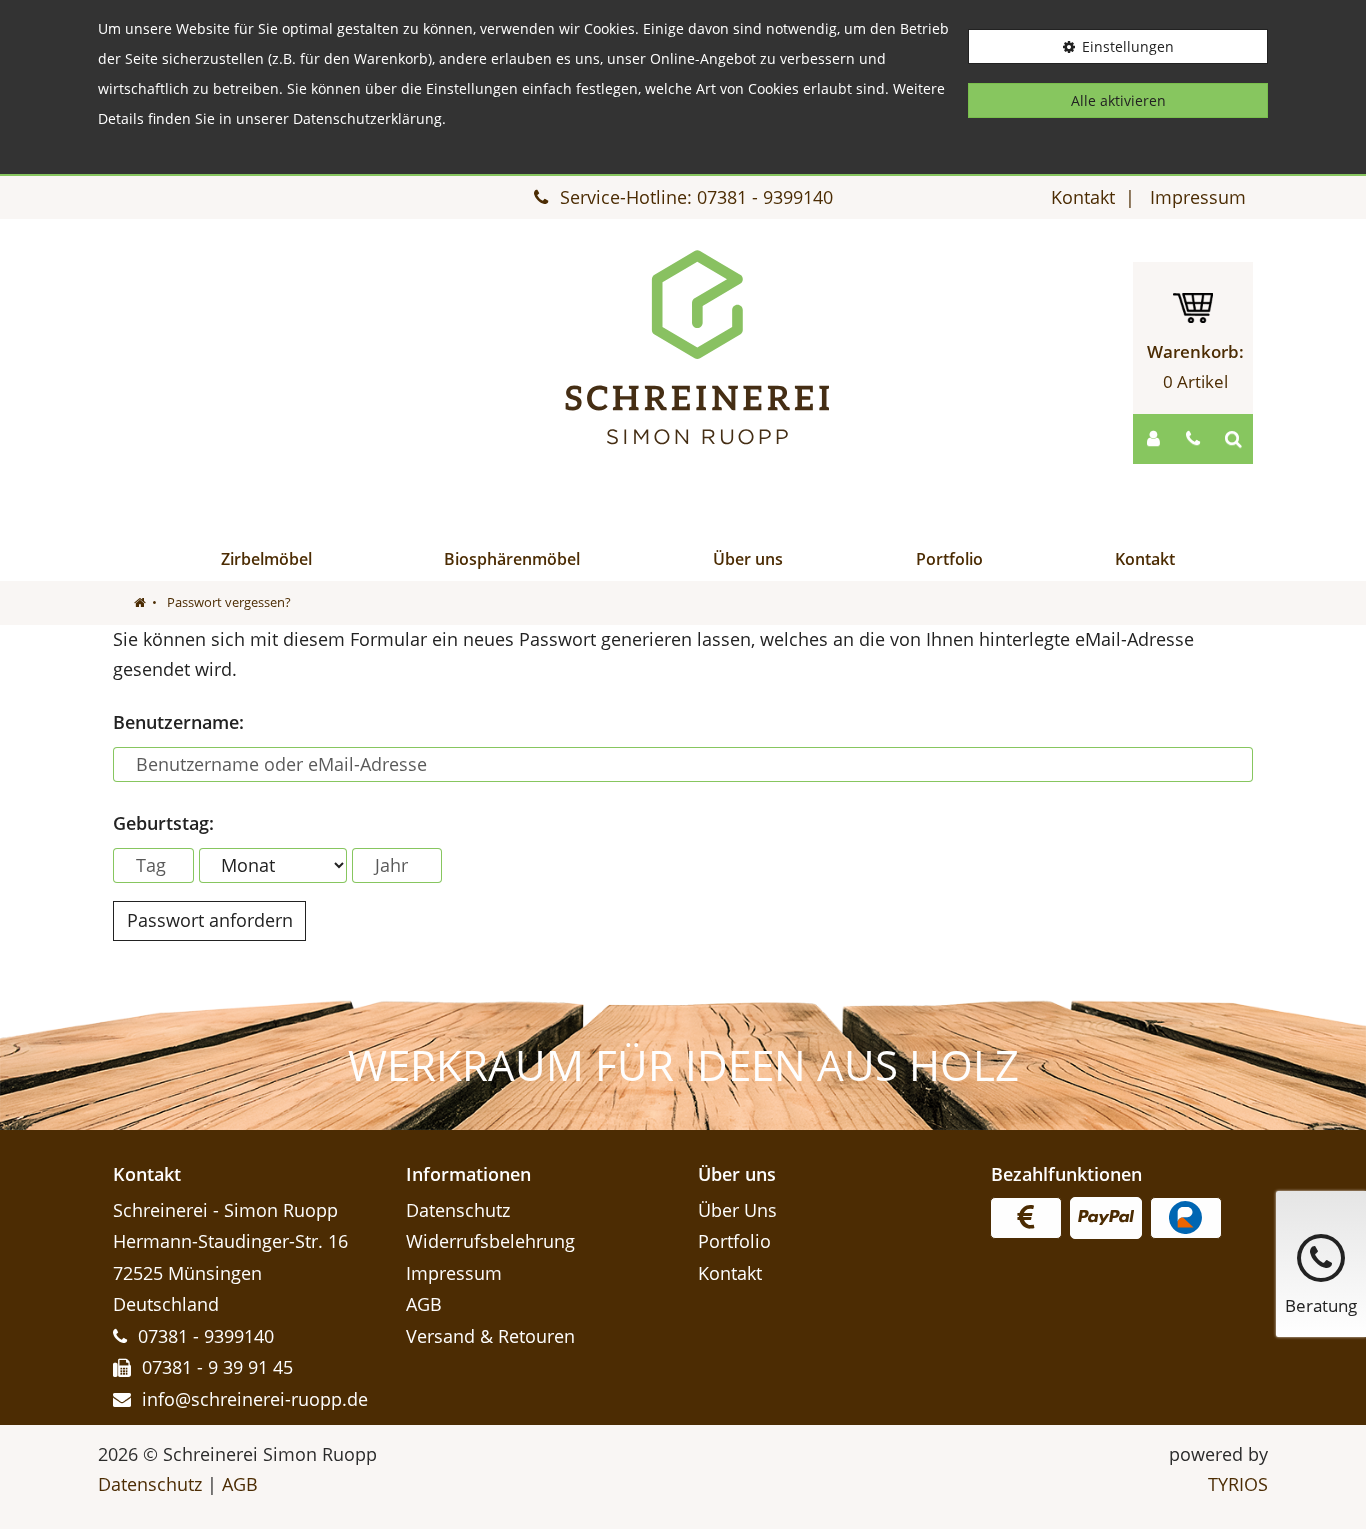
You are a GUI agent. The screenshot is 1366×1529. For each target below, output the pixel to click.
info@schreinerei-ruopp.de (255, 1399)
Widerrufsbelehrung (490, 1241)
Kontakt (1083, 197)
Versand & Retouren (490, 1336)
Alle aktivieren (1118, 100)
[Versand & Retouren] (1026, 1218)
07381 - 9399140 (765, 197)
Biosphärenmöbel (512, 559)
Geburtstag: (163, 823)
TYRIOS (1238, 1484)
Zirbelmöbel (266, 559)
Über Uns (737, 1210)
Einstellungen (1128, 46)
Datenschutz (458, 1210)
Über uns (748, 559)
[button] (1153, 439)
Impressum (1198, 197)
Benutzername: (178, 722)
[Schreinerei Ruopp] (698, 347)
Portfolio (949, 559)
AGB (424, 1304)
